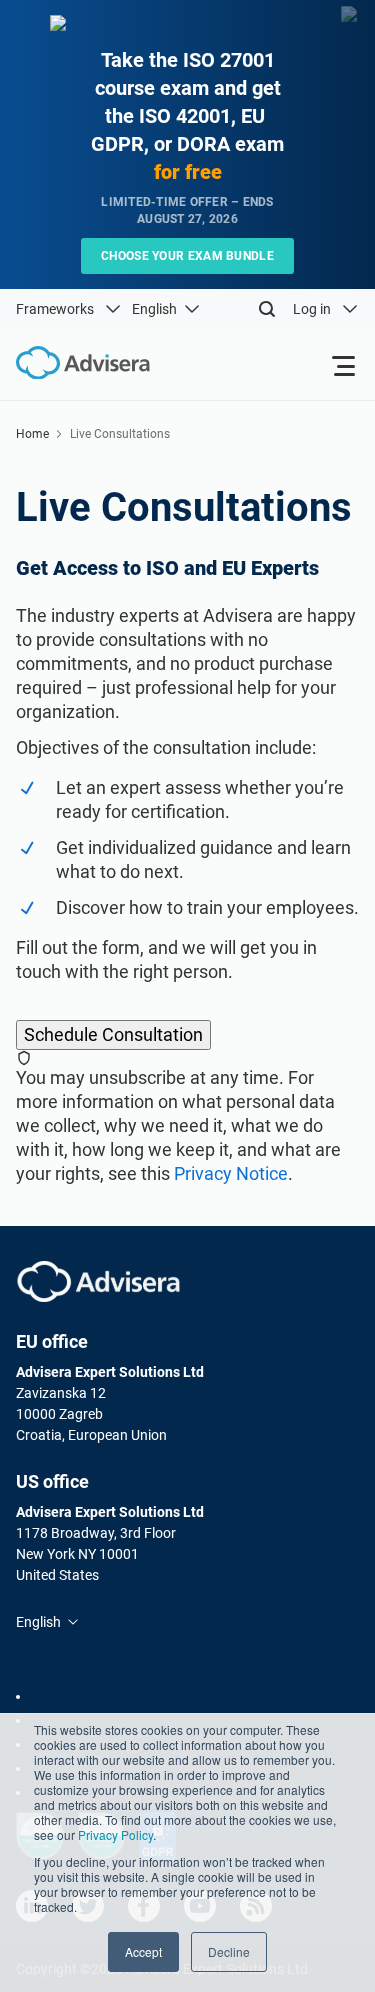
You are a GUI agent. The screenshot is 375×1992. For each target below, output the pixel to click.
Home (32, 434)
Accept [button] (143, 1951)
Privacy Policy (115, 1834)
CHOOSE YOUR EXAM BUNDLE (187, 256)
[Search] (267, 309)
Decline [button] (229, 1951)
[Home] (75, 363)
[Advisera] (98, 1281)
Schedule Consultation (113, 1034)
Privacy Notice (231, 1173)
